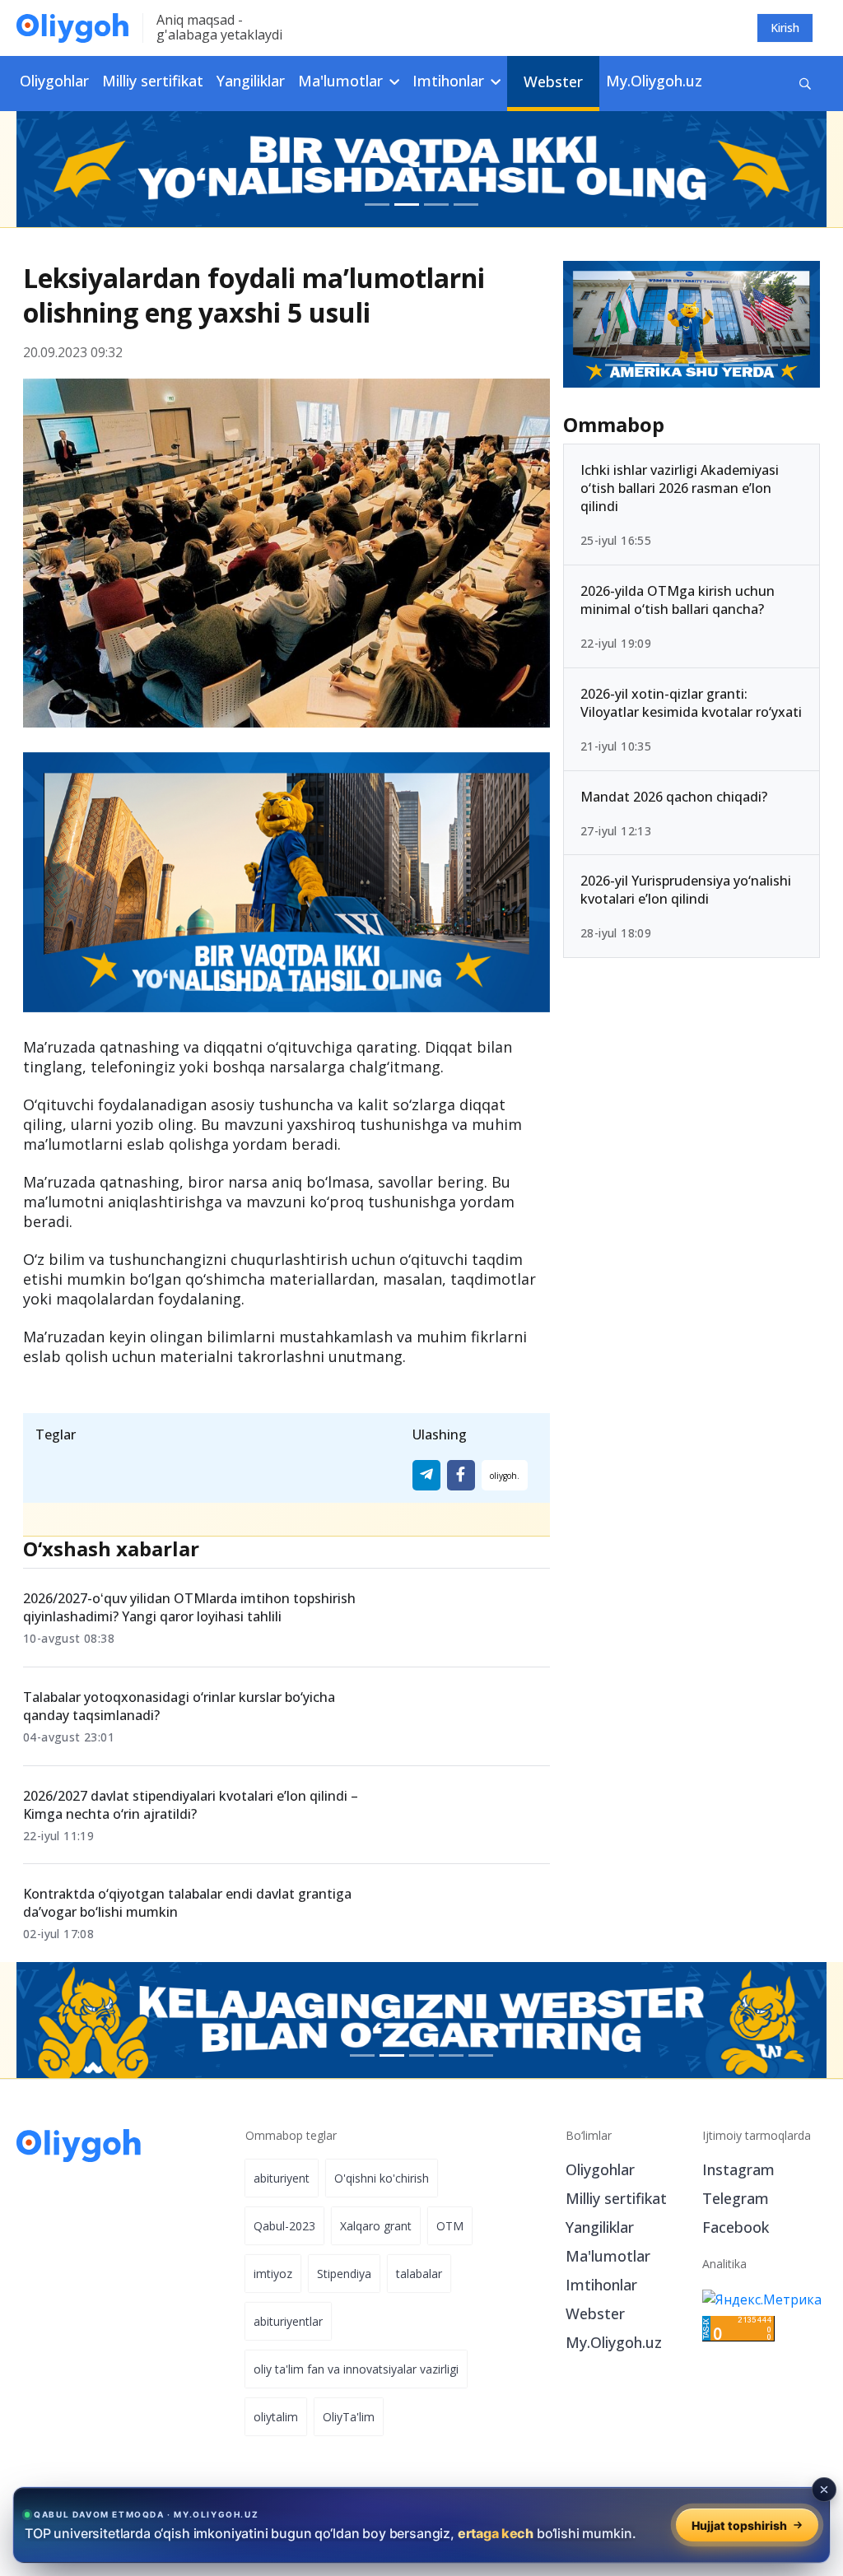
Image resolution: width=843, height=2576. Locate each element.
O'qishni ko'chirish (382, 2178)
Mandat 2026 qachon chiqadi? (674, 797)
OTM (450, 2226)
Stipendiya (344, 2274)
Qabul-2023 (284, 2226)
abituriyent (282, 2178)
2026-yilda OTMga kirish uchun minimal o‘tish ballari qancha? (678, 600)
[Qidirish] (805, 84)
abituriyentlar (288, 2321)
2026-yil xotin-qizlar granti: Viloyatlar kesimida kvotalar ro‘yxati (691, 703)
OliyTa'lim (349, 2417)
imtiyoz (273, 2274)
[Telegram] (426, 1475)
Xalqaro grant (376, 2226)
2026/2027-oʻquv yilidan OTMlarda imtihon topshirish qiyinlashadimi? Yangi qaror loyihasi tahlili (189, 1607)
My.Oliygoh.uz (654, 81)
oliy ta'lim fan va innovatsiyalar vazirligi (356, 2369)
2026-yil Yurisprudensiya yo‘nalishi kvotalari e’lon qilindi (686, 890)
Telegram (736, 2198)
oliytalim (276, 2417)
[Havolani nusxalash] (505, 1475)
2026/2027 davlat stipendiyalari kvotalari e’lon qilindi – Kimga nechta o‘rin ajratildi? (191, 1805)
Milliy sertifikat (153, 81)
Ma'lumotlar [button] (342, 81)
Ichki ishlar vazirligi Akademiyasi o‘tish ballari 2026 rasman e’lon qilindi (680, 488)
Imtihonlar (601, 2285)
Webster (553, 81)
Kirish (785, 28)
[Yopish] (824, 2490)
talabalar (419, 2274)
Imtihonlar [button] (450, 81)
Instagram (738, 2169)
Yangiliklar (251, 81)
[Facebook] (461, 1475)
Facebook (736, 2227)
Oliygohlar (54, 81)
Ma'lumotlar (608, 2256)
